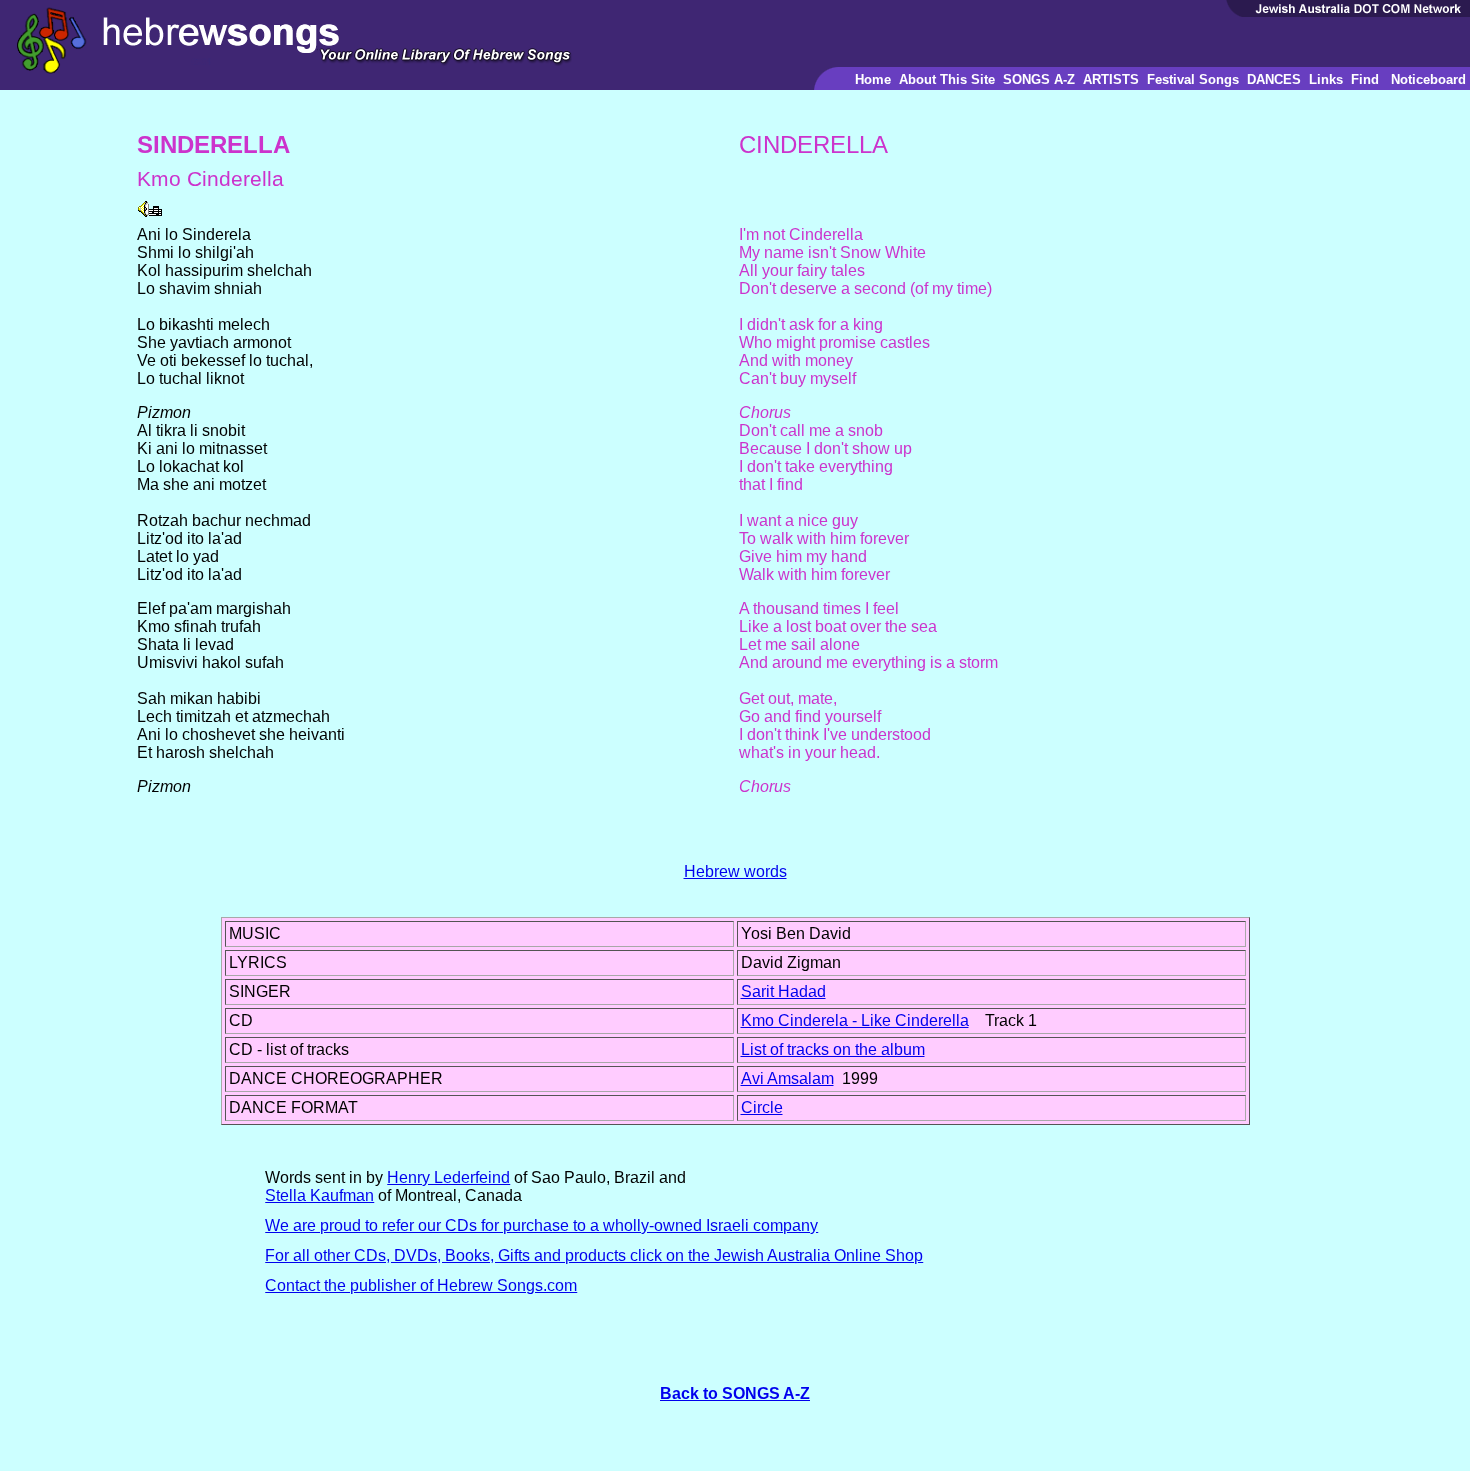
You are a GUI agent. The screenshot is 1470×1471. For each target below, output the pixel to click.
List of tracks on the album (833, 1049)
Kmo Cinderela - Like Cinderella (855, 1020)
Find (1365, 79)
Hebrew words (735, 871)
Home (873, 79)
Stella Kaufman (319, 1195)
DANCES (1274, 79)
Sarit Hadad (783, 991)
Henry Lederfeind (448, 1177)
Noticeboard (1428, 79)
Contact (292, 1285)
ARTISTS (1111, 79)
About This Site (947, 79)
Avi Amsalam (787, 1078)
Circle (762, 1107)
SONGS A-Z (1039, 79)
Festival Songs (1193, 79)
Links (1326, 79)
